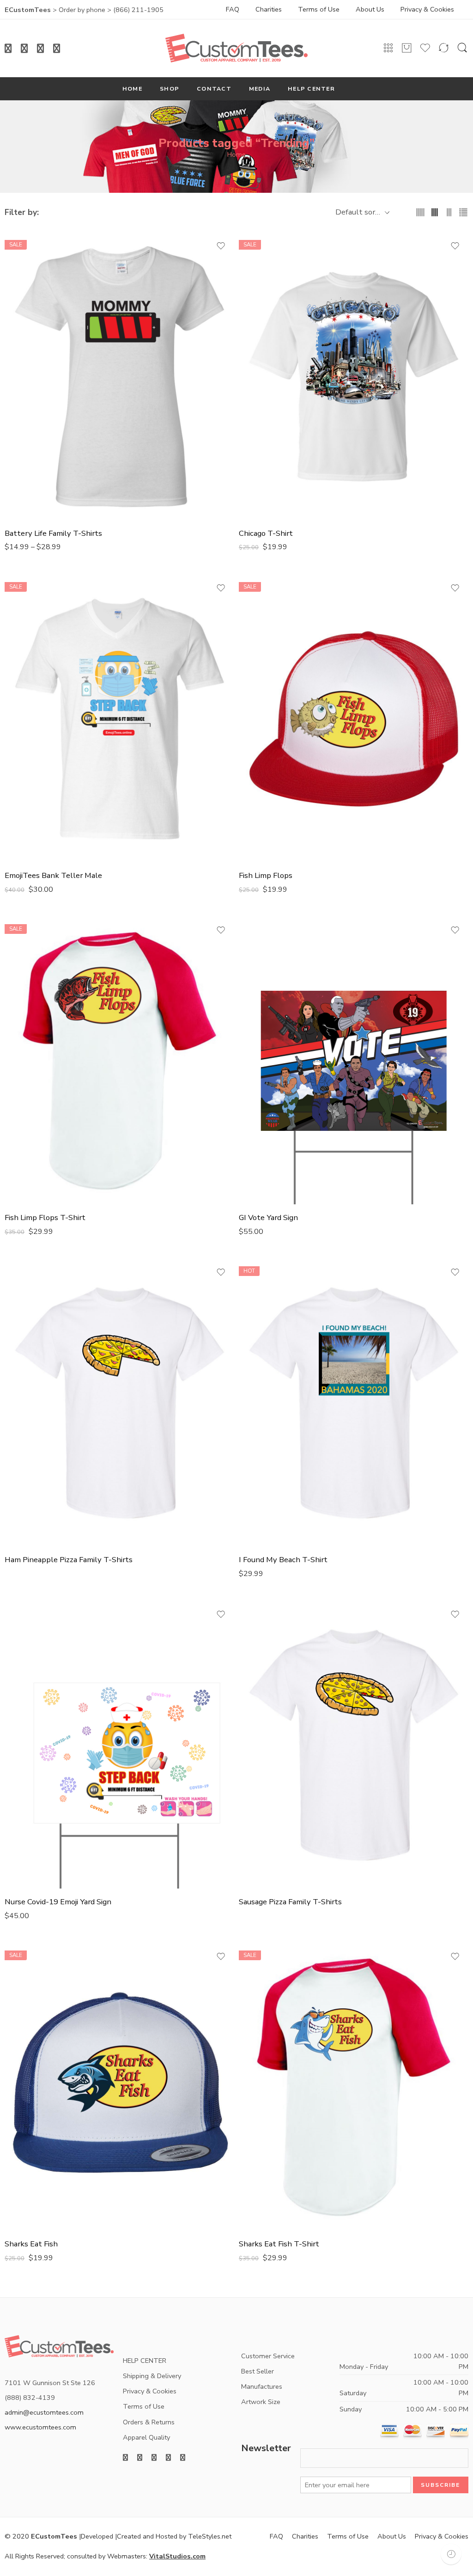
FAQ (233, 9)
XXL (41, 395)
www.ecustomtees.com (40, 2427)
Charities (269, 9)
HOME (132, 89)
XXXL (41, 409)
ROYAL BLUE (30, 994)
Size (12, 240)
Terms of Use (319, 9)
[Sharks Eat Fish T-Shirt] (354, 2087)
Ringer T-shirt (30, 1067)
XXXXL (41, 423)
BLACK (30, 937)
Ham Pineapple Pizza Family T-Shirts (69, 1560)
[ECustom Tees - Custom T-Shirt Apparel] (236, 48)
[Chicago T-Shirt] (354, 377)
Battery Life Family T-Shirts (53, 533)
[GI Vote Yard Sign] (354, 1061)
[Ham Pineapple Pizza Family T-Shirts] (119, 1403)
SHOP (170, 89)
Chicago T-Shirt (266, 533)
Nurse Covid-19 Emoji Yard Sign (58, 1902)
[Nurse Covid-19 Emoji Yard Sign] (119, 1745)
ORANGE (30, 951)
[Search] (462, 49)
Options (252, 925)
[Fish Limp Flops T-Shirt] (119, 1061)
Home (236, 154)
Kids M (275, 338)
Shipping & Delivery (152, 2376)
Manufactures (262, 2386)
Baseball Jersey (30, 1053)
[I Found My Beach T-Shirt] (354, 1403)
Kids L (275, 324)
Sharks (16, 2069)
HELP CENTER (311, 89)
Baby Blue (266, 595)
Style (247, 641)
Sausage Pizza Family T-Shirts (290, 1902)
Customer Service (268, 2356)
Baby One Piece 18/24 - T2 (41, 267)
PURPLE (30, 966)
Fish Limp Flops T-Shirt (45, 1217)
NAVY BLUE (30, 1023)
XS (41, 381)
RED (266, 624)
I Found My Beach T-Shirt (283, 1560)
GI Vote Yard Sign (268, 937)
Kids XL (275, 367)
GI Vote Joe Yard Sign (268, 951)
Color (14, 583)
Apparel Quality (146, 2437)
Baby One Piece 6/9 (41, 295)
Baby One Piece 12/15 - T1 (41, 253)
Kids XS (275, 381)
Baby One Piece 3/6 (41, 282)
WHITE (30, 595)
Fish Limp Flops (266, 875)
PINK (266, 609)
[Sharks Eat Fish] (119, 2087)
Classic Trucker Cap (266, 654)
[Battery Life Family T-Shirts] (119, 377)
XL (41, 367)
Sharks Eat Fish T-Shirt (279, 2244)
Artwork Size (261, 2402)
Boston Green (30, 1008)
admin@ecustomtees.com (44, 2412)
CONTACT (214, 89)
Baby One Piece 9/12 (41, 310)
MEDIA (260, 89)
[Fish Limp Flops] (354, 719)
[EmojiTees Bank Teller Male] (119, 719)
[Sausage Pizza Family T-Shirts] (354, 1745)
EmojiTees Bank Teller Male (53, 875)
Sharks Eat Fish (31, 2244)
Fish (246, 672)
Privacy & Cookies (427, 9)
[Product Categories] (388, 48)
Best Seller (258, 2371)
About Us (370, 9)
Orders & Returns (149, 2422)
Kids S (275, 352)
